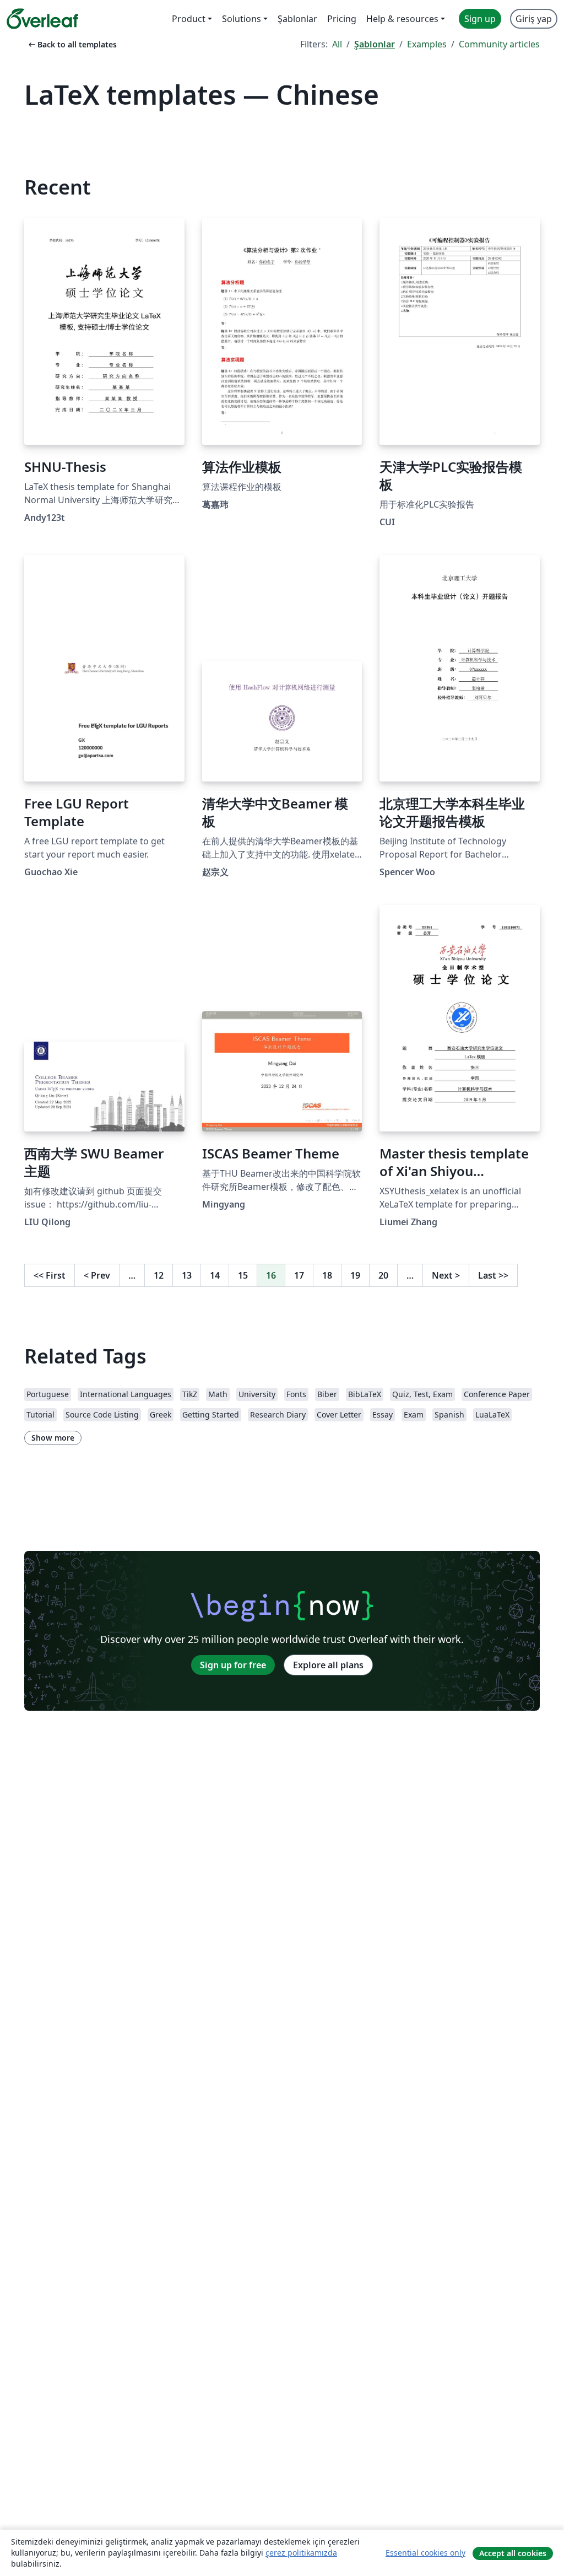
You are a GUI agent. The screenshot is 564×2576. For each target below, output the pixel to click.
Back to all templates (72, 44)
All (337, 44)
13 (187, 1275)
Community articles (499, 44)
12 (159, 1275)
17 (299, 1275)
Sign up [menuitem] (480, 19)
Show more (53, 1438)
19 (355, 1275)
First (50, 1275)
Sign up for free (233, 1665)
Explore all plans (328, 1665)
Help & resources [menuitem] (402, 19)
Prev (97, 1275)
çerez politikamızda (301, 2553)
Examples (427, 44)
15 (243, 1275)
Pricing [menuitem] (342, 19)
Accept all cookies (513, 2553)
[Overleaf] (42, 19)
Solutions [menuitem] (242, 19)
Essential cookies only (425, 2553)
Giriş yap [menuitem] (534, 19)
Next (446, 1275)
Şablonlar (375, 44)
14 (215, 1275)
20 (383, 1275)
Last (493, 1275)
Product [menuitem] (189, 19)
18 (327, 1275)
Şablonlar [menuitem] (297, 19)
